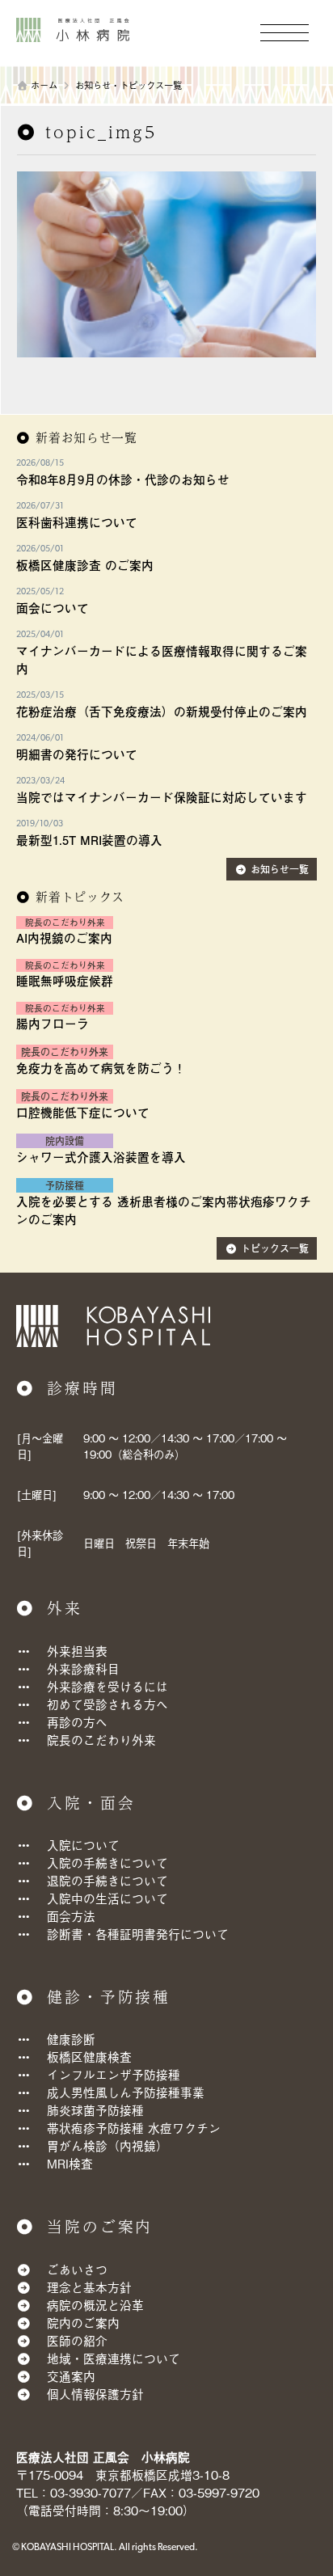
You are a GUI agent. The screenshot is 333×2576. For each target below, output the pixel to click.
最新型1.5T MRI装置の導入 (89, 840)
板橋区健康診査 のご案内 (85, 565)
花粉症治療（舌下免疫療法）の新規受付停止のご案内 (162, 712)
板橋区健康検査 (89, 2057)
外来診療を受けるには (107, 1686)
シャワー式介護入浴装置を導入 (101, 1157)
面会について (53, 608)
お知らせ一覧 (280, 869)
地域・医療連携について (114, 2358)
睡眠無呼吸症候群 (65, 981)
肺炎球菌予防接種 (95, 2110)
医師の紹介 (77, 2340)
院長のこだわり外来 (101, 1740)
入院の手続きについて (107, 1862)
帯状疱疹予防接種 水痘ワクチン (134, 2128)
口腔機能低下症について (83, 1113)
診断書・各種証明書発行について (138, 1934)
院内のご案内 (83, 2323)
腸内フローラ (53, 1024)
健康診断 (71, 2039)
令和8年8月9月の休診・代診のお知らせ (123, 479)
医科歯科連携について (77, 522)
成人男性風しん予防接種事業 (126, 2092)
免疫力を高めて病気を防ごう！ (101, 1068)
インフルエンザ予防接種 (114, 2074)
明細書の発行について (77, 754)
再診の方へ (77, 1722)
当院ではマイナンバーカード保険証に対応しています (162, 797)
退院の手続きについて (107, 1880)
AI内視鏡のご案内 (64, 938)
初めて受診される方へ (107, 1704)
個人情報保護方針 (95, 2394)
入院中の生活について (107, 1898)
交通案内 (71, 2376)
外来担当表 (77, 1651)
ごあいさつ (77, 2269)
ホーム (44, 85)
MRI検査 (70, 2163)
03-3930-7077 (91, 2492)
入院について (83, 1845)
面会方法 (71, 1916)
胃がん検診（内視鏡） (107, 2145)
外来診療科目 (83, 1668)
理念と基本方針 (89, 2287)
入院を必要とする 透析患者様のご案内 (121, 1201)
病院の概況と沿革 (95, 2305)
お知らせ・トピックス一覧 (129, 85)
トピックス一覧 (275, 1248)
